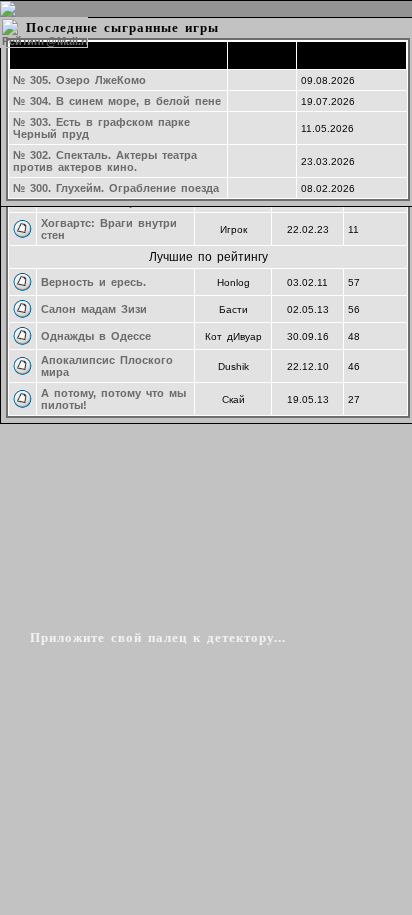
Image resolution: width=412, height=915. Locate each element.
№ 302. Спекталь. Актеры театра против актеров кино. (105, 161)
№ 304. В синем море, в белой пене (117, 101)
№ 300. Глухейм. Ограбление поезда (116, 188)
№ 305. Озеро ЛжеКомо (79, 80)
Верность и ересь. (93, 282)
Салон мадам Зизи (94, 309)
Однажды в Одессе (96, 336)
